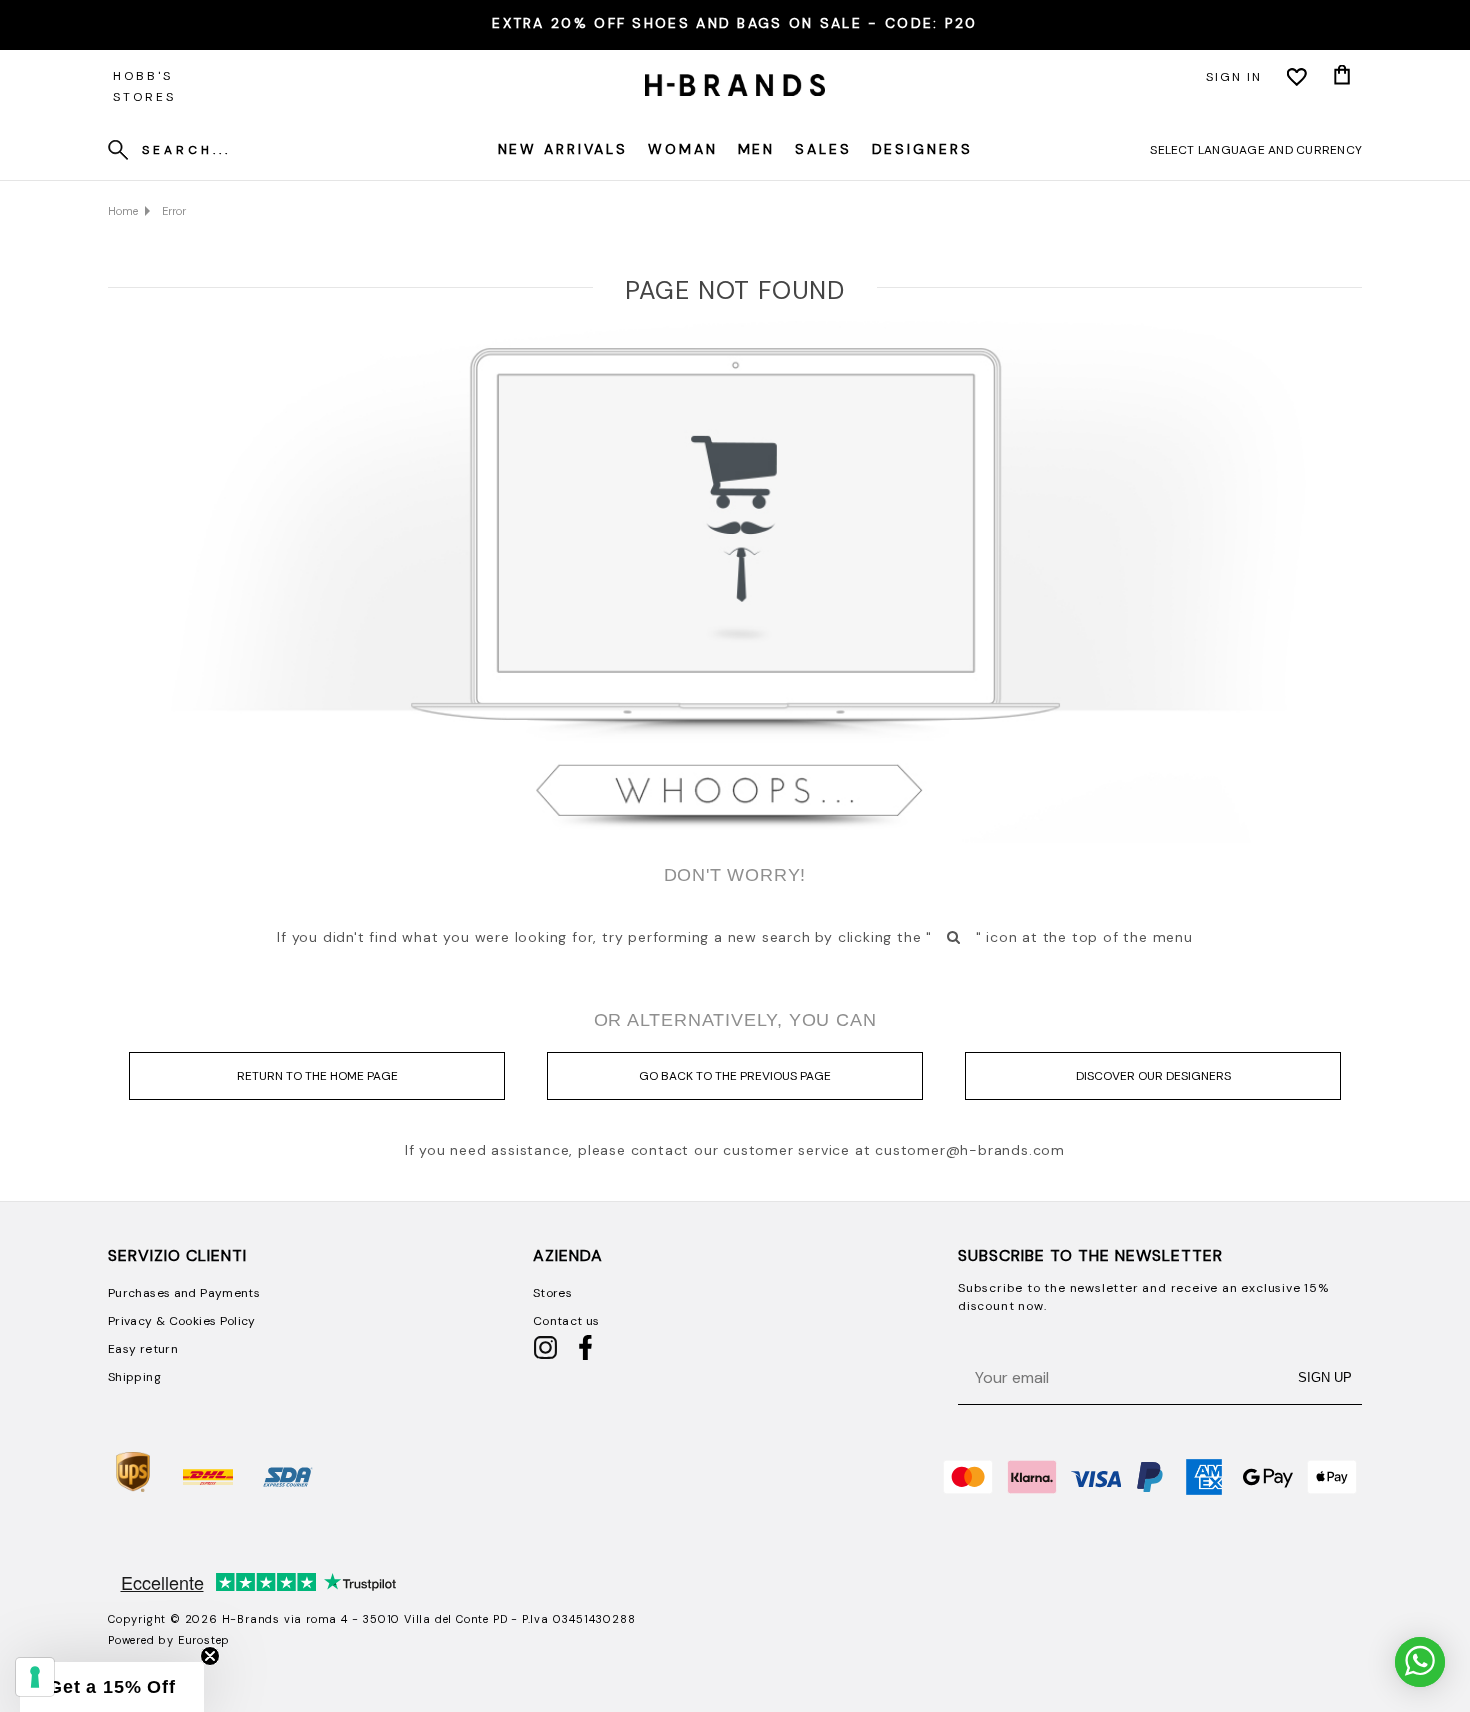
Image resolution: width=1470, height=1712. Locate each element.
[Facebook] (585, 1356)
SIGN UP (1325, 1377)
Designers (922, 149)
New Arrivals (563, 149)
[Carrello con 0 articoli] (1342, 77)
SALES (823, 149)
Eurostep (204, 1640)
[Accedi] (1297, 77)
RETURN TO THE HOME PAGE (317, 1076)
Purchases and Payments (184, 1293)
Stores (552, 1293)
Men (757, 149)
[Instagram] (545, 1356)
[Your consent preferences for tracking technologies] (35, 1677)
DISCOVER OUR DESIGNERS (1153, 1076)
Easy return (143, 1349)
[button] (112, 1687)
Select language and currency (1256, 150)
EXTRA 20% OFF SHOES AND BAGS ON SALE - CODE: (734, 23)
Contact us (566, 1321)
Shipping (134, 1377)
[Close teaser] (210, 1656)
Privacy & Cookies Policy (182, 1321)
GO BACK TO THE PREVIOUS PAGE (735, 1076)
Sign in (1234, 77)
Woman (682, 149)
